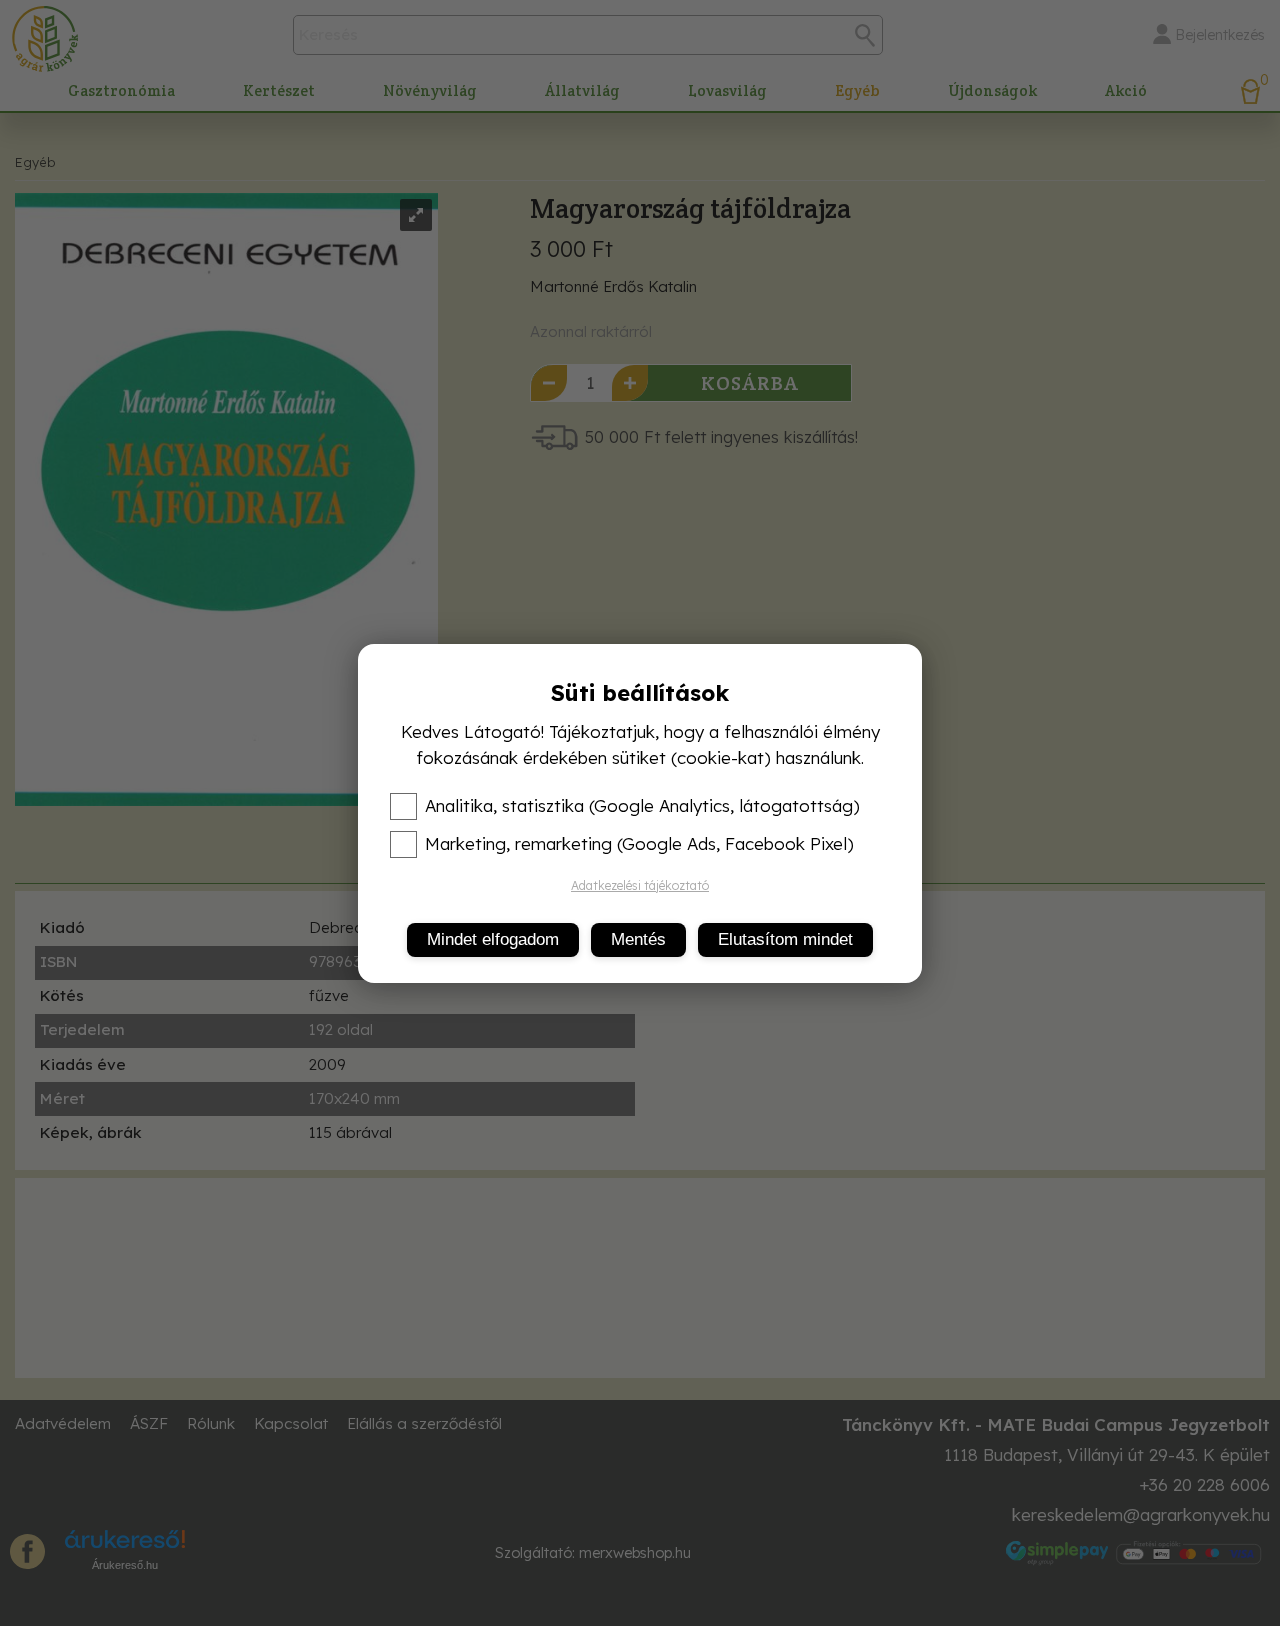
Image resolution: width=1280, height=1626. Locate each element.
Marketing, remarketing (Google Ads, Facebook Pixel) (639, 844)
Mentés (638, 939)
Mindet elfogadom (493, 939)
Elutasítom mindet (785, 939)
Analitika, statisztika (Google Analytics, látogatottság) (642, 806)
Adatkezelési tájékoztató (640, 885)
